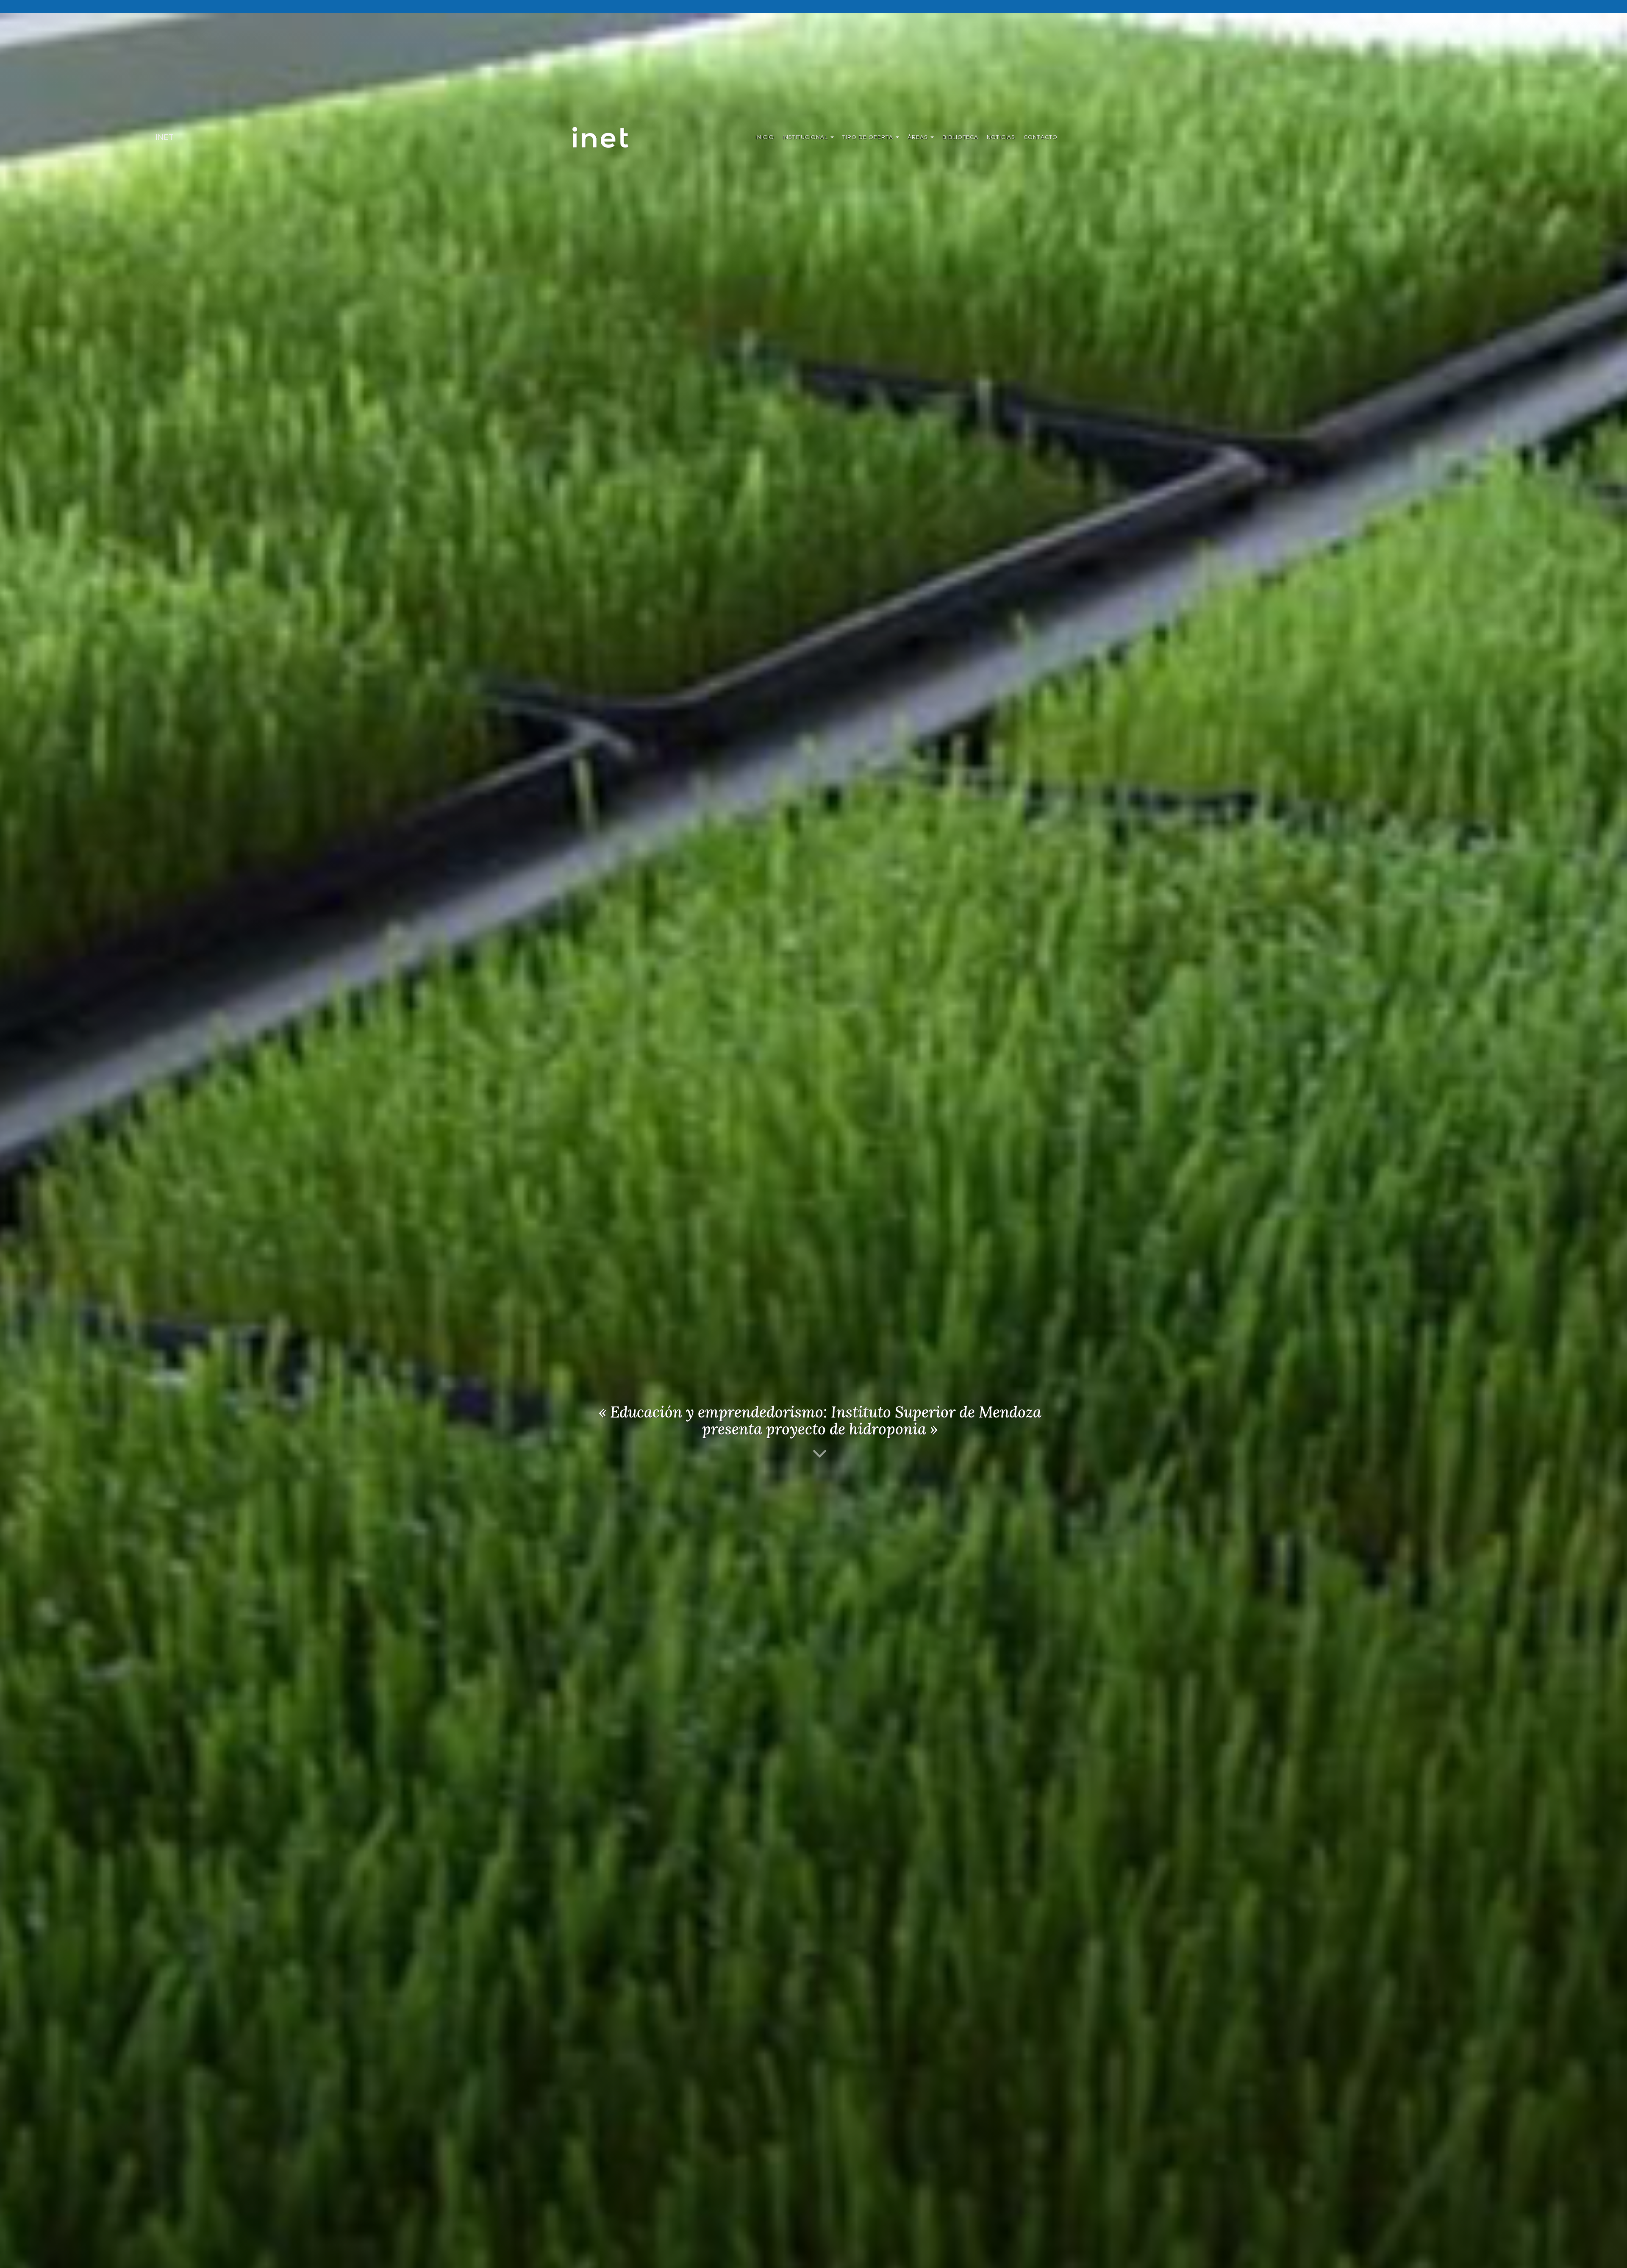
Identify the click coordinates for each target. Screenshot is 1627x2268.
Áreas (919, 137)
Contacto (1041, 137)
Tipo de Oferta (869, 137)
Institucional (806, 137)
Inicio (765, 137)
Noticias (1001, 137)
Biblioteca (960, 137)
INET (609, 137)
